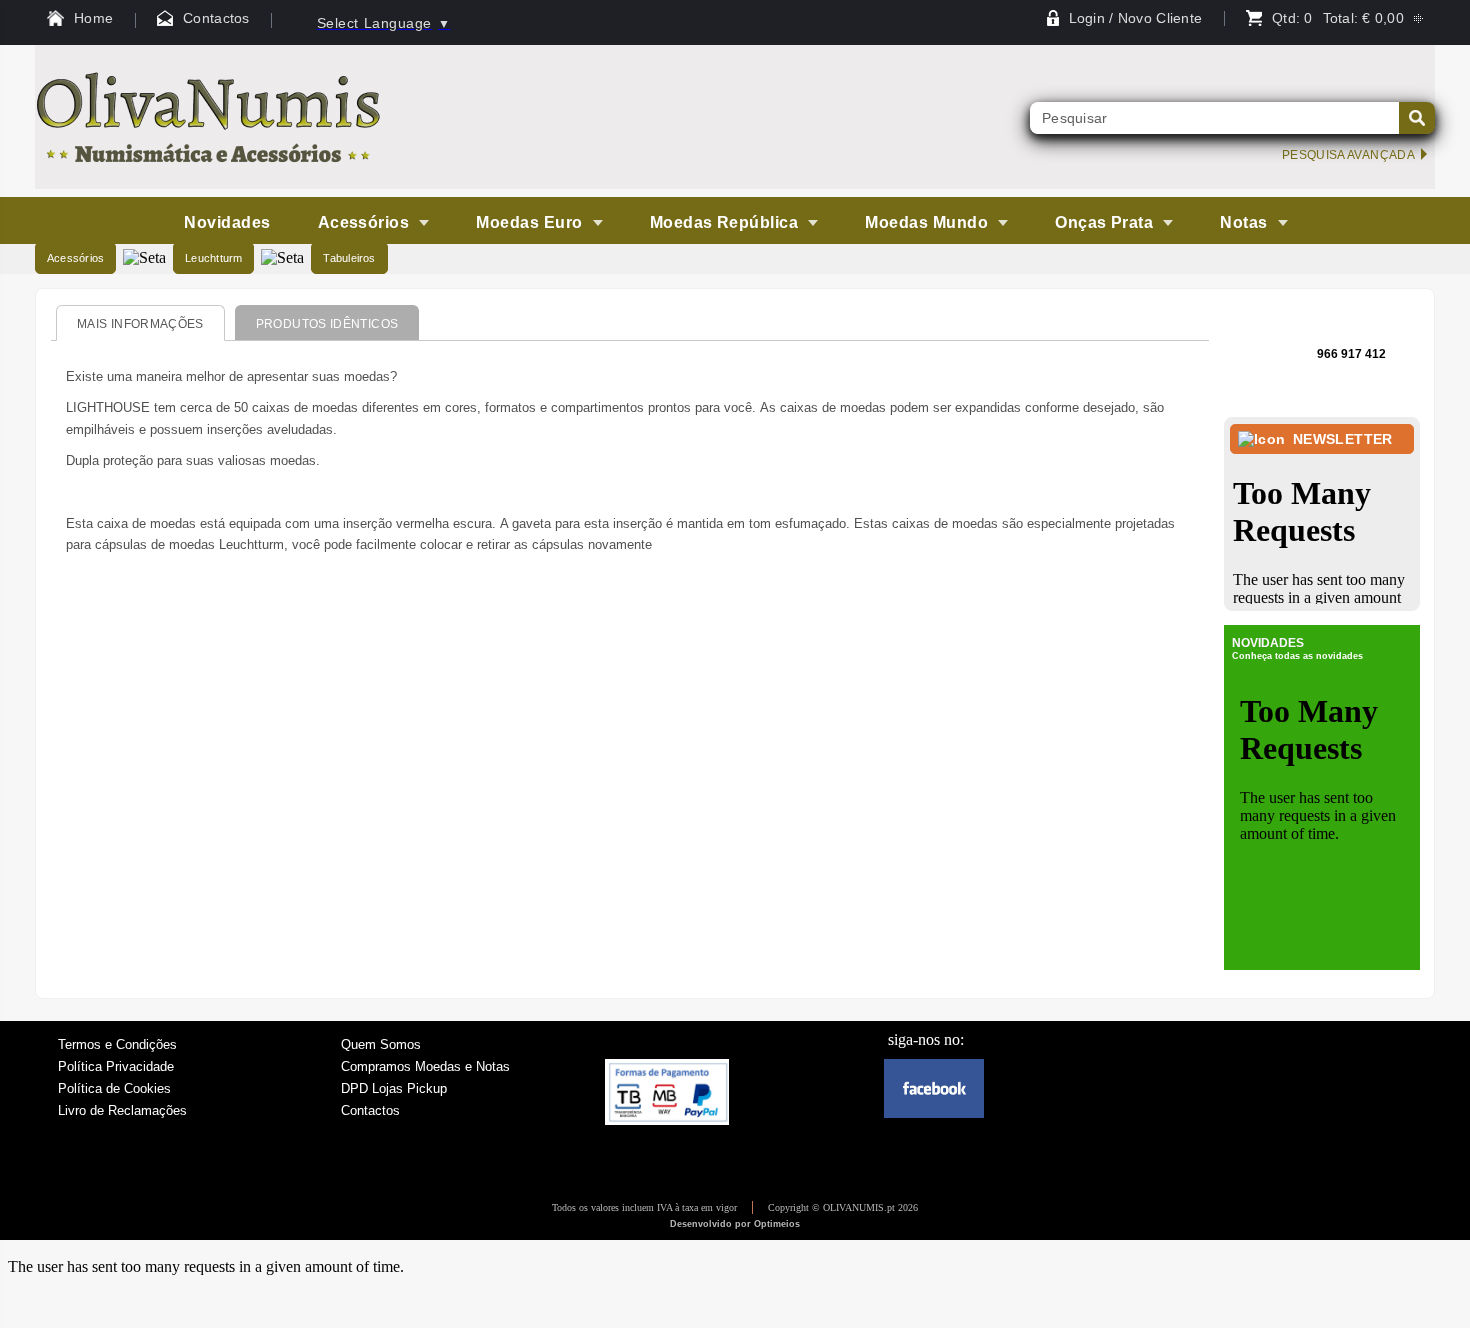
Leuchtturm (213, 258)
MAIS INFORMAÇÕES (140, 324)
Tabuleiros (349, 258)
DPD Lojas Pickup (394, 1088)
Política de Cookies (114, 1088)
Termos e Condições (117, 1044)
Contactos (370, 1110)
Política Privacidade (116, 1066)
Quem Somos (381, 1044)
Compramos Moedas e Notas (425, 1066)
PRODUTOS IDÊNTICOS (327, 324)
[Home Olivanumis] (209, 183)
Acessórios (75, 258)
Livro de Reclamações (122, 1110)
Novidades (227, 222)
